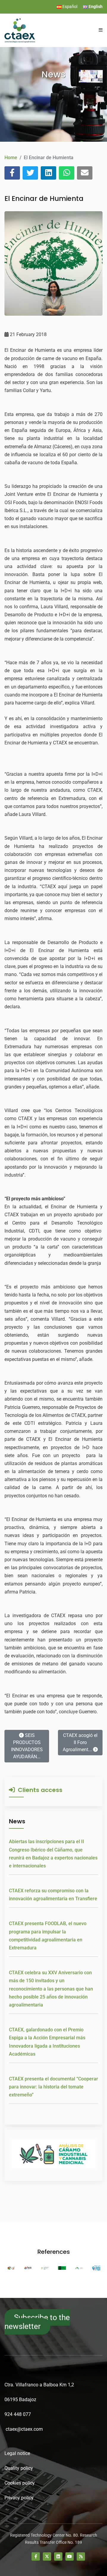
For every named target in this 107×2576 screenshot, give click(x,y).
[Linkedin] (58, 2556)
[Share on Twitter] (30, 173)
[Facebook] (36, 2556)
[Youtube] (70, 2556)
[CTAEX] (20, 30)
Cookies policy (20, 2483)
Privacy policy (19, 2498)
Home (11, 158)
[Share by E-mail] (85, 173)
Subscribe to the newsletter (37, 2322)
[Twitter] (47, 2556)
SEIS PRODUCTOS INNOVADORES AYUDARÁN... (27, 1746)
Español (69, 7)
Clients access (39, 1790)
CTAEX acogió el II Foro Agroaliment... (80, 1742)
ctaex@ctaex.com (24, 2429)
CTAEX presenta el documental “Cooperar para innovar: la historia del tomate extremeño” (53, 2087)
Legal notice (17, 2453)
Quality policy (19, 2468)
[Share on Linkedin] (48, 173)
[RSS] (81, 2556)
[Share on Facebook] (12, 173)
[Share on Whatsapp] (67, 173)
